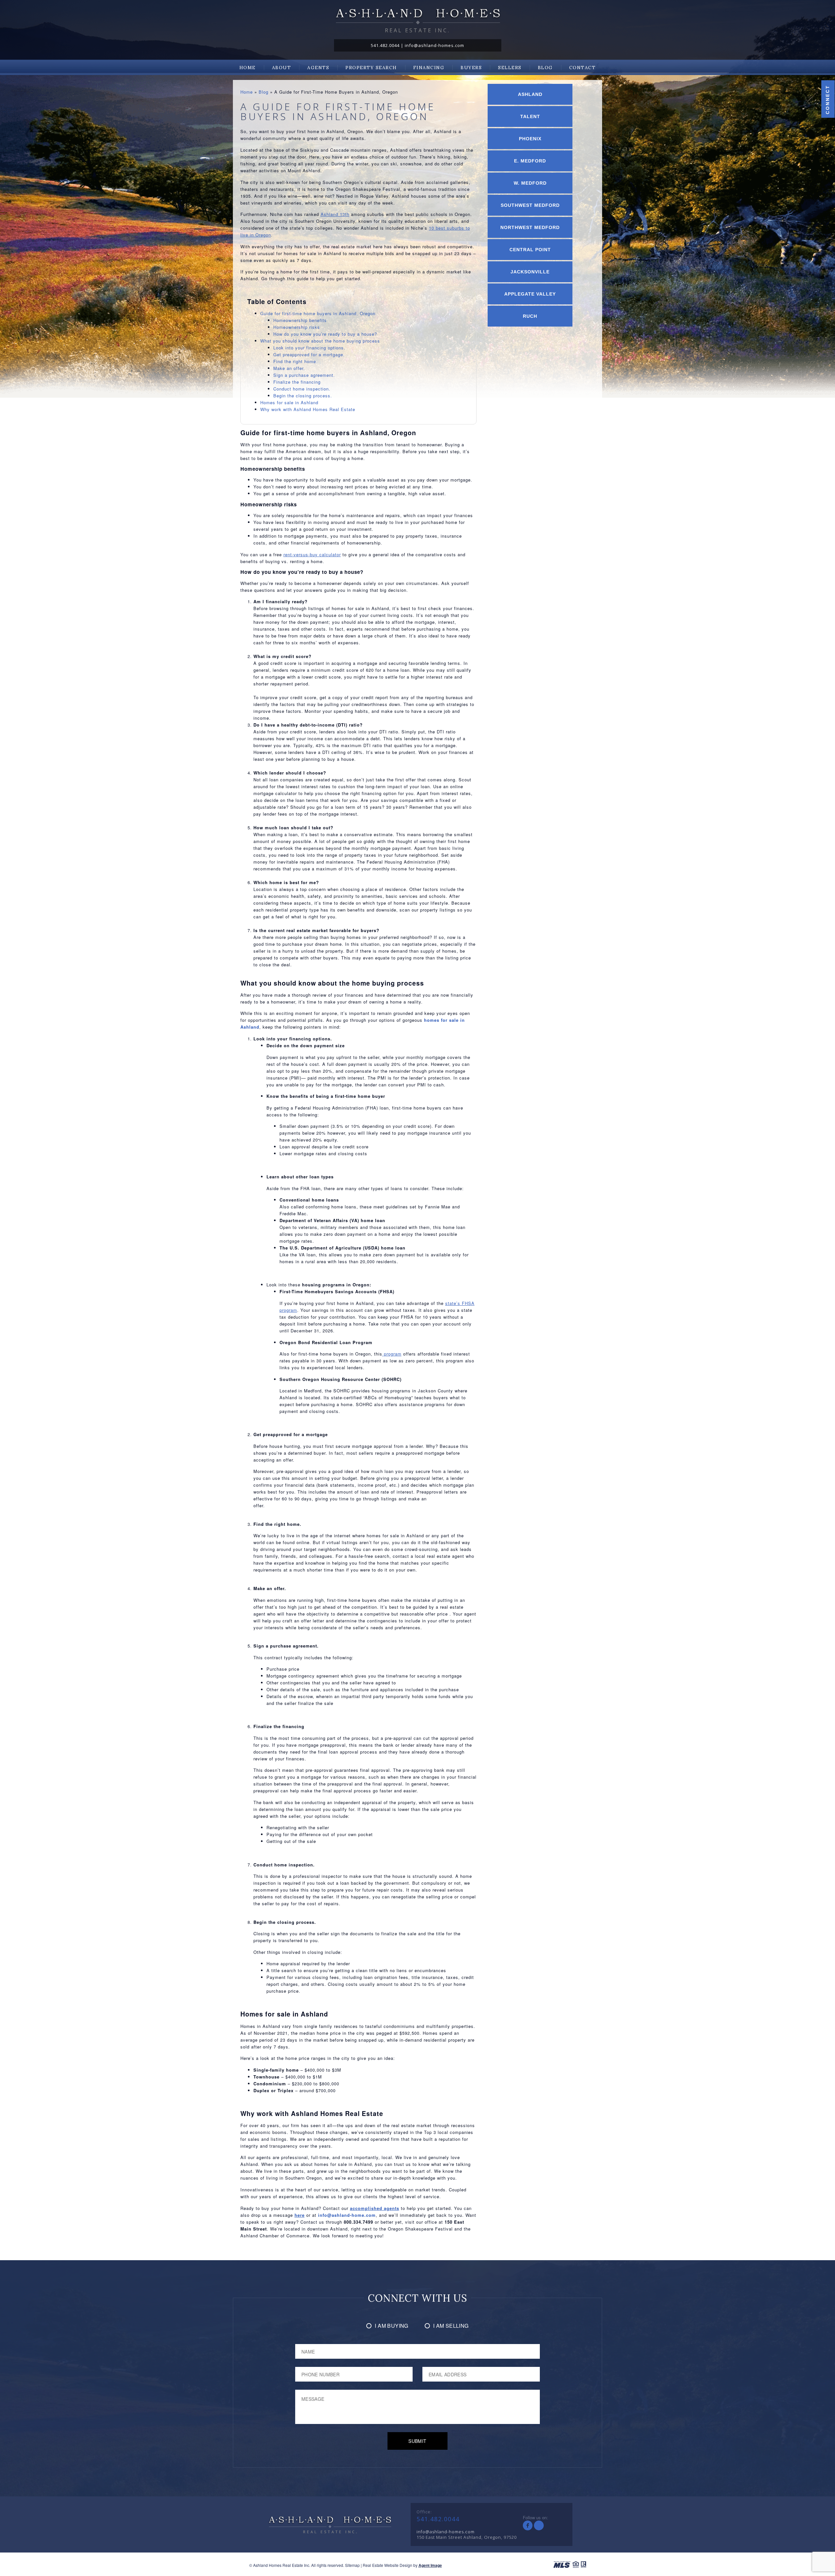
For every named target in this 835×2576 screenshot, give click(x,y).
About (282, 68)
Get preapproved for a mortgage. (309, 354)
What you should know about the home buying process (320, 341)
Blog (545, 68)
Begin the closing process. (303, 396)
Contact (583, 68)
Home (248, 68)
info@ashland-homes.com (434, 45)
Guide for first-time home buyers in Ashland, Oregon (318, 313)
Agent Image (430, 2565)
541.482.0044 (385, 45)
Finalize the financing (297, 382)
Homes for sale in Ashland (289, 402)
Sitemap (352, 2565)
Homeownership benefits (300, 320)
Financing (429, 68)
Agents (318, 68)
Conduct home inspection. (302, 389)
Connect (827, 100)
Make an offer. (289, 368)
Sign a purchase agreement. (304, 375)
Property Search (371, 68)
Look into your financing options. (309, 348)
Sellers (510, 68)
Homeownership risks (297, 327)
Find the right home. (296, 361)
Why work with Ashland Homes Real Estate (308, 409)
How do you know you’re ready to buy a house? (325, 334)
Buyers (471, 68)
